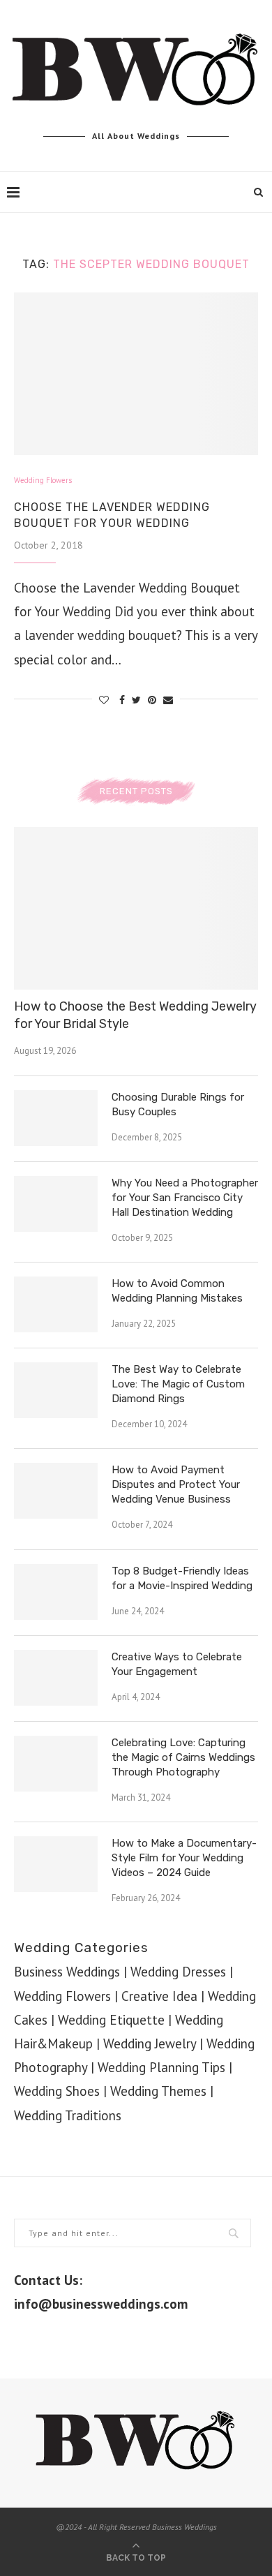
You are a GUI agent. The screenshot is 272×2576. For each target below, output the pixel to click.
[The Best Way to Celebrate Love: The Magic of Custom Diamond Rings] (56, 1390)
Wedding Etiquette (111, 2020)
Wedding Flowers (43, 481)
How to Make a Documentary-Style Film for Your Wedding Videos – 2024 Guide (184, 1858)
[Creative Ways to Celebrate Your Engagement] (56, 1678)
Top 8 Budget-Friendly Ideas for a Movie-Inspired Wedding (182, 1578)
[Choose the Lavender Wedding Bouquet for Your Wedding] (136, 374)
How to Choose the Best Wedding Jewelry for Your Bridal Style (135, 1015)
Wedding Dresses (178, 1972)
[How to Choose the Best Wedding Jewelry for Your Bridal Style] (136, 908)
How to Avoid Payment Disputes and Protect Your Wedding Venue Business (176, 1484)
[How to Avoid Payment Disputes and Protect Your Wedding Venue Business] (56, 1491)
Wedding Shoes (57, 2091)
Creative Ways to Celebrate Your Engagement (177, 1664)
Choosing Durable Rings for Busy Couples (178, 1104)
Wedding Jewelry (150, 2043)
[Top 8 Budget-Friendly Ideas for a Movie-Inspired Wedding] (56, 1592)
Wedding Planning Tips (161, 2067)
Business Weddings (67, 1972)
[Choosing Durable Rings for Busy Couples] (56, 1118)
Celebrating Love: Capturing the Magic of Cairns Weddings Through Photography (183, 1757)
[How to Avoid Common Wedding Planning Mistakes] (56, 1304)
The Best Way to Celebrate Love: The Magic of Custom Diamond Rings (178, 1384)
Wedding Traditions (68, 2115)
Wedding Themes (158, 2091)
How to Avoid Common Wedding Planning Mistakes (177, 1291)
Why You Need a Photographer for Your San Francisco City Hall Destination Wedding (185, 1198)
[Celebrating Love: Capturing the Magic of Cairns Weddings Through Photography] (56, 1764)
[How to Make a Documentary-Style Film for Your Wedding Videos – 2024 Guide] (56, 1864)
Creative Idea (159, 1996)
